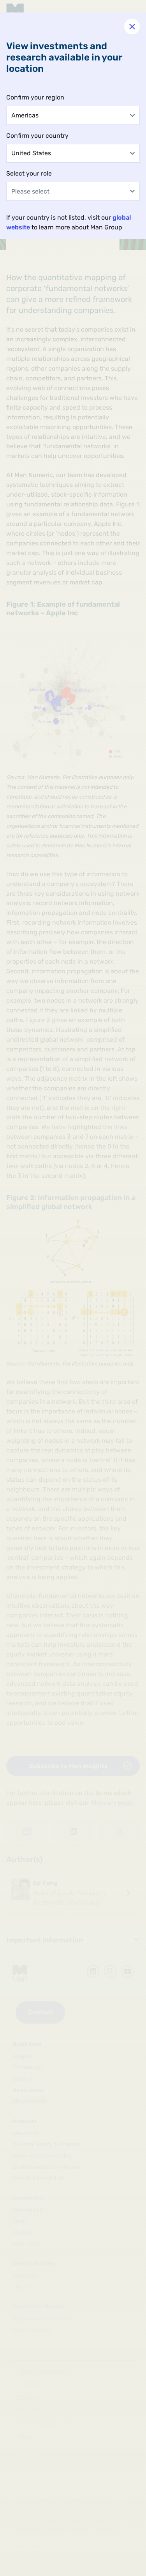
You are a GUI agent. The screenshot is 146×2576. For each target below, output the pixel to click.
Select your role (29, 173)
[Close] (132, 27)
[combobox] (73, 115)
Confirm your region (35, 97)
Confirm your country (37, 136)
